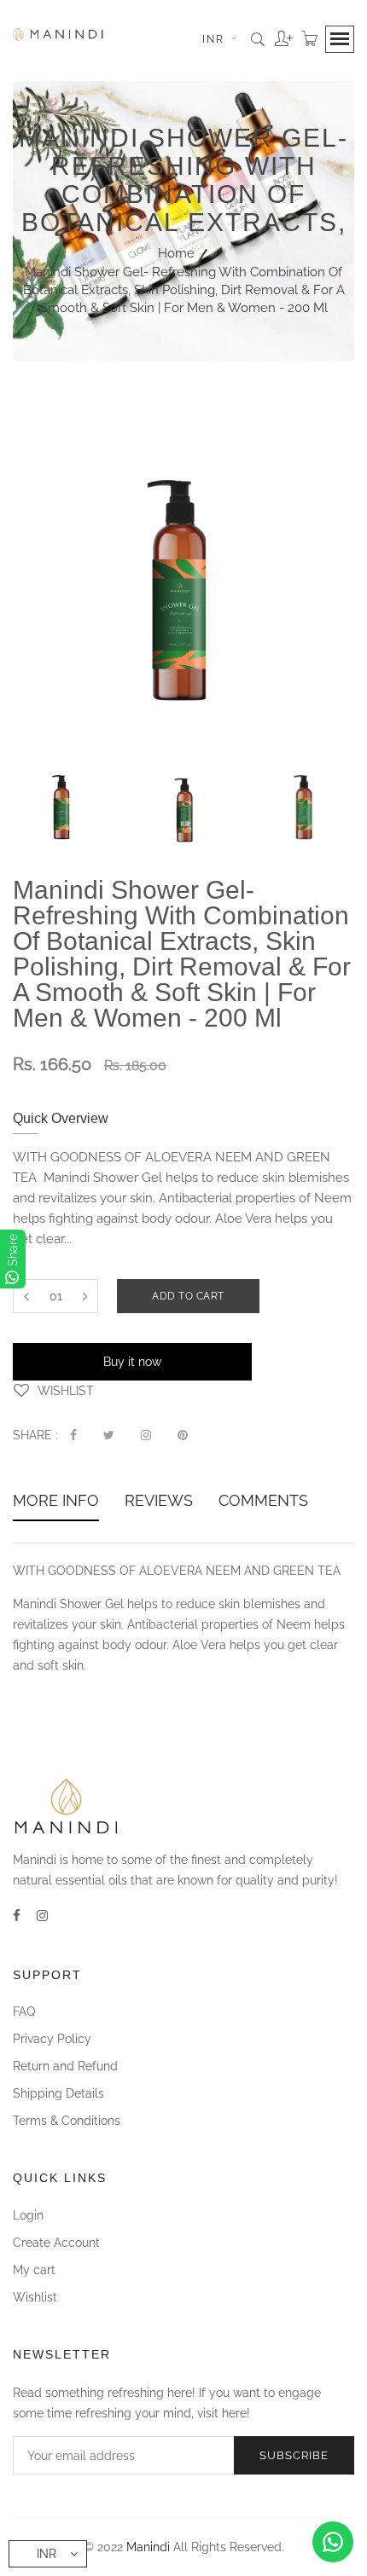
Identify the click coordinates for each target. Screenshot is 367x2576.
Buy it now (132, 1362)
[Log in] (280, 32)
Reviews (159, 1502)
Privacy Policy (52, 2039)
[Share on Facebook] (73, 1435)
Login (28, 2215)
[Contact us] (333, 2542)
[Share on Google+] (146, 1435)
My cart (34, 2270)
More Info (56, 1502)
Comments (263, 1502)
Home (176, 253)
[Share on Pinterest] (183, 1435)
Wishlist (35, 2297)
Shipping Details (58, 2093)
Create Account (56, 2243)
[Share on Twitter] (109, 1435)
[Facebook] (17, 1916)
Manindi (148, 2547)
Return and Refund (65, 2066)
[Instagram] (42, 1916)
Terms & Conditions (67, 2121)
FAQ (24, 2012)
